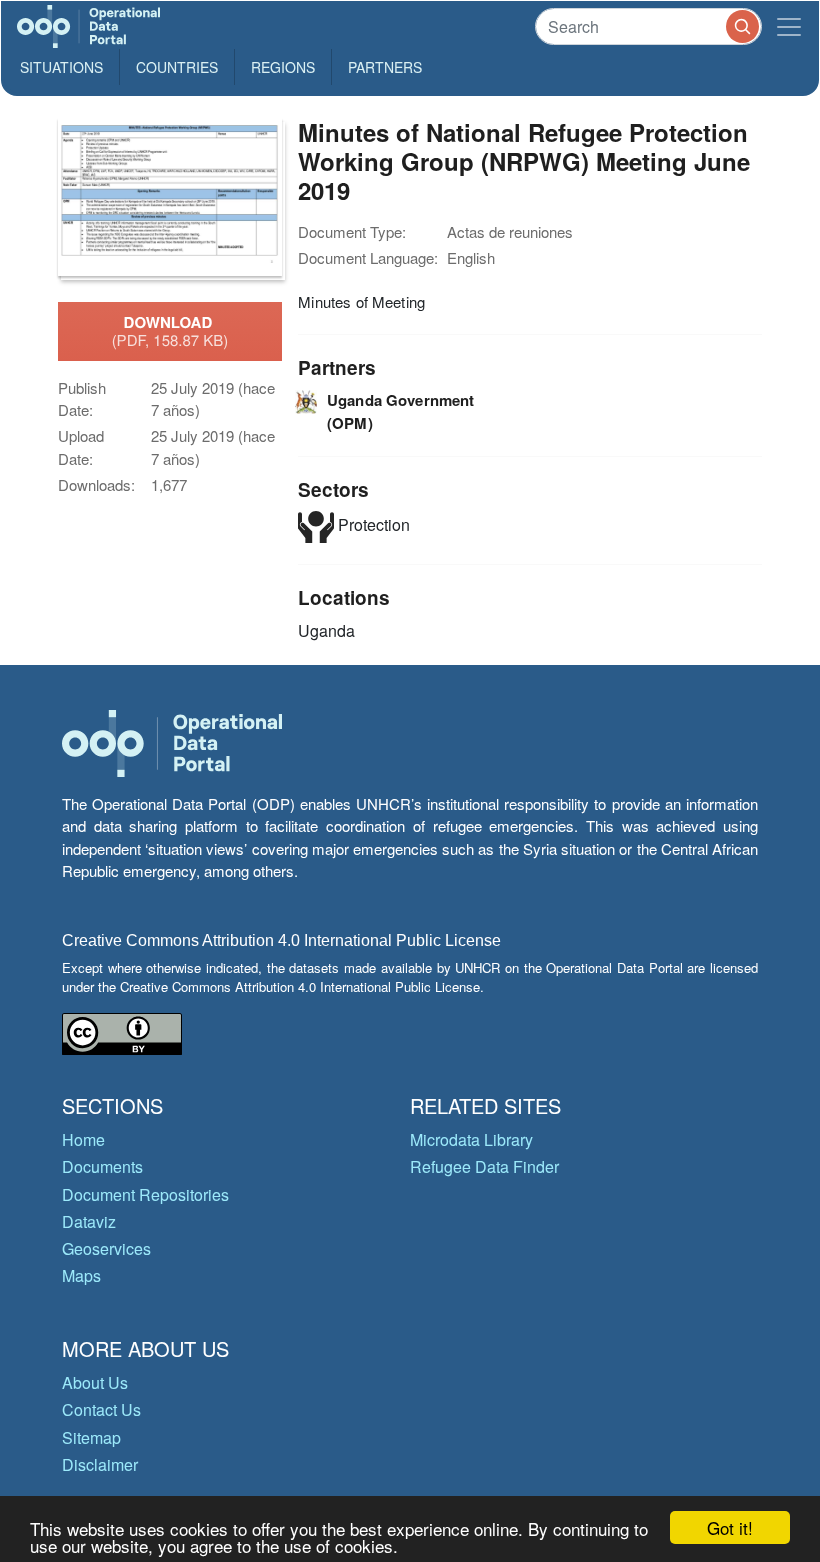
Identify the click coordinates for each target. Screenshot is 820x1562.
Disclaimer (100, 1464)
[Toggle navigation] (789, 26)
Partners (385, 67)
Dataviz (89, 1221)
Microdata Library (471, 1139)
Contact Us (101, 1409)
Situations (61, 67)
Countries (177, 67)
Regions (283, 67)
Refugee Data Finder (484, 1166)
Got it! (730, 1527)
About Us (95, 1382)
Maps (81, 1275)
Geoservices (106, 1248)
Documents (102, 1166)
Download (170, 331)
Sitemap (91, 1437)
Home (83, 1139)
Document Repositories (145, 1194)
